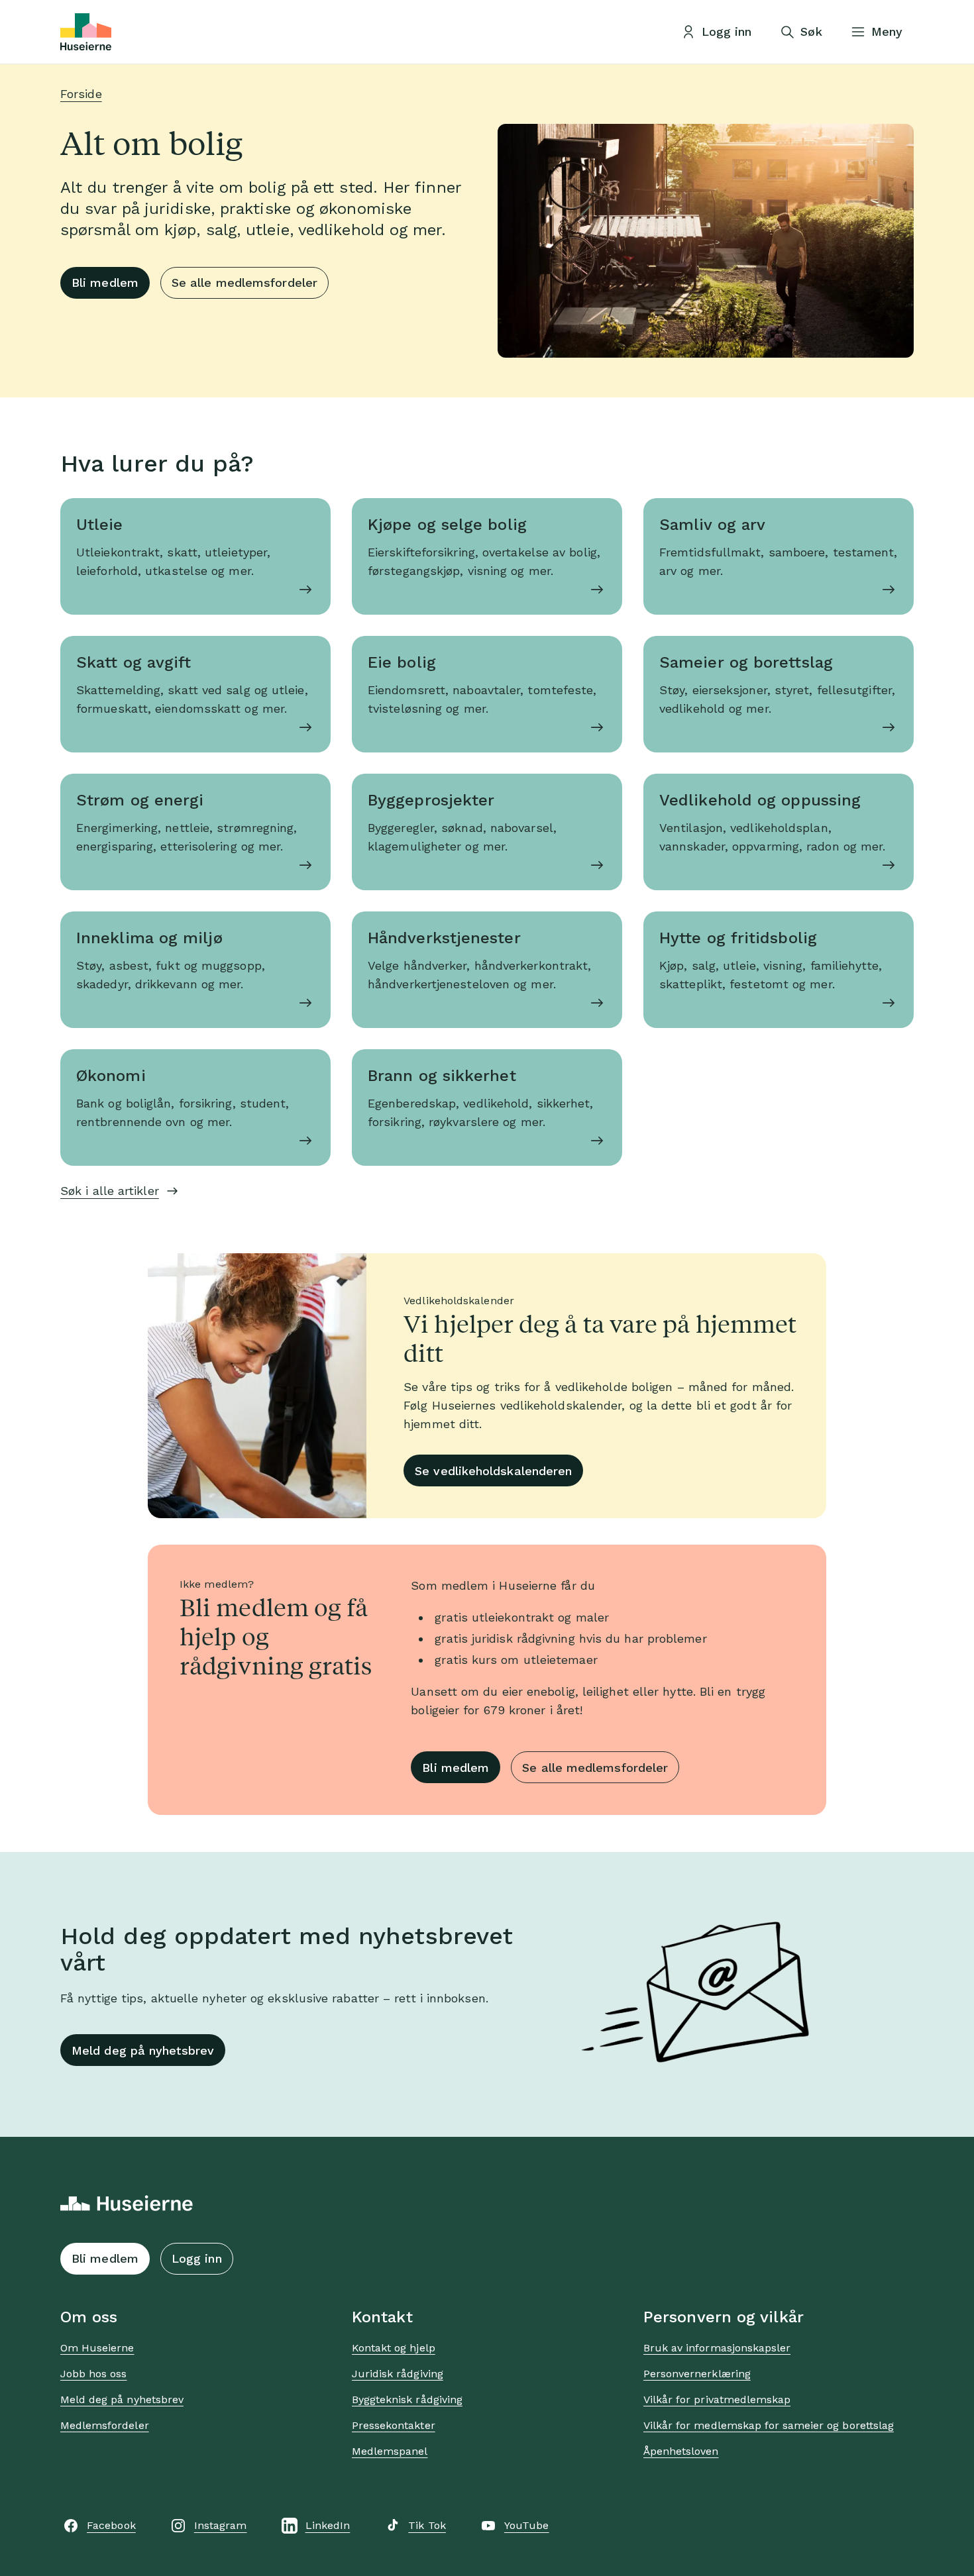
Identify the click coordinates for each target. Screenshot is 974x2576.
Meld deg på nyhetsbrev (143, 2050)
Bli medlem (105, 283)
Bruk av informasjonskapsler (717, 2348)
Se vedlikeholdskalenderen (493, 1471)
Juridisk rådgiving (398, 2374)
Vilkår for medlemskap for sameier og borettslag (769, 2425)
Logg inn (197, 2258)
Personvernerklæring (697, 2374)
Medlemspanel (390, 2451)
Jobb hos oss (93, 2374)
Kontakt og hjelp (394, 2348)
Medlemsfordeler (105, 2425)
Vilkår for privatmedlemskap (717, 2399)
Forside (81, 94)
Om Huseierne (97, 2348)
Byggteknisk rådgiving (407, 2399)
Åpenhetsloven (681, 2451)
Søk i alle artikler (110, 1191)
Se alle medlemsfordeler (244, 283)
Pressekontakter (394, 2425)
